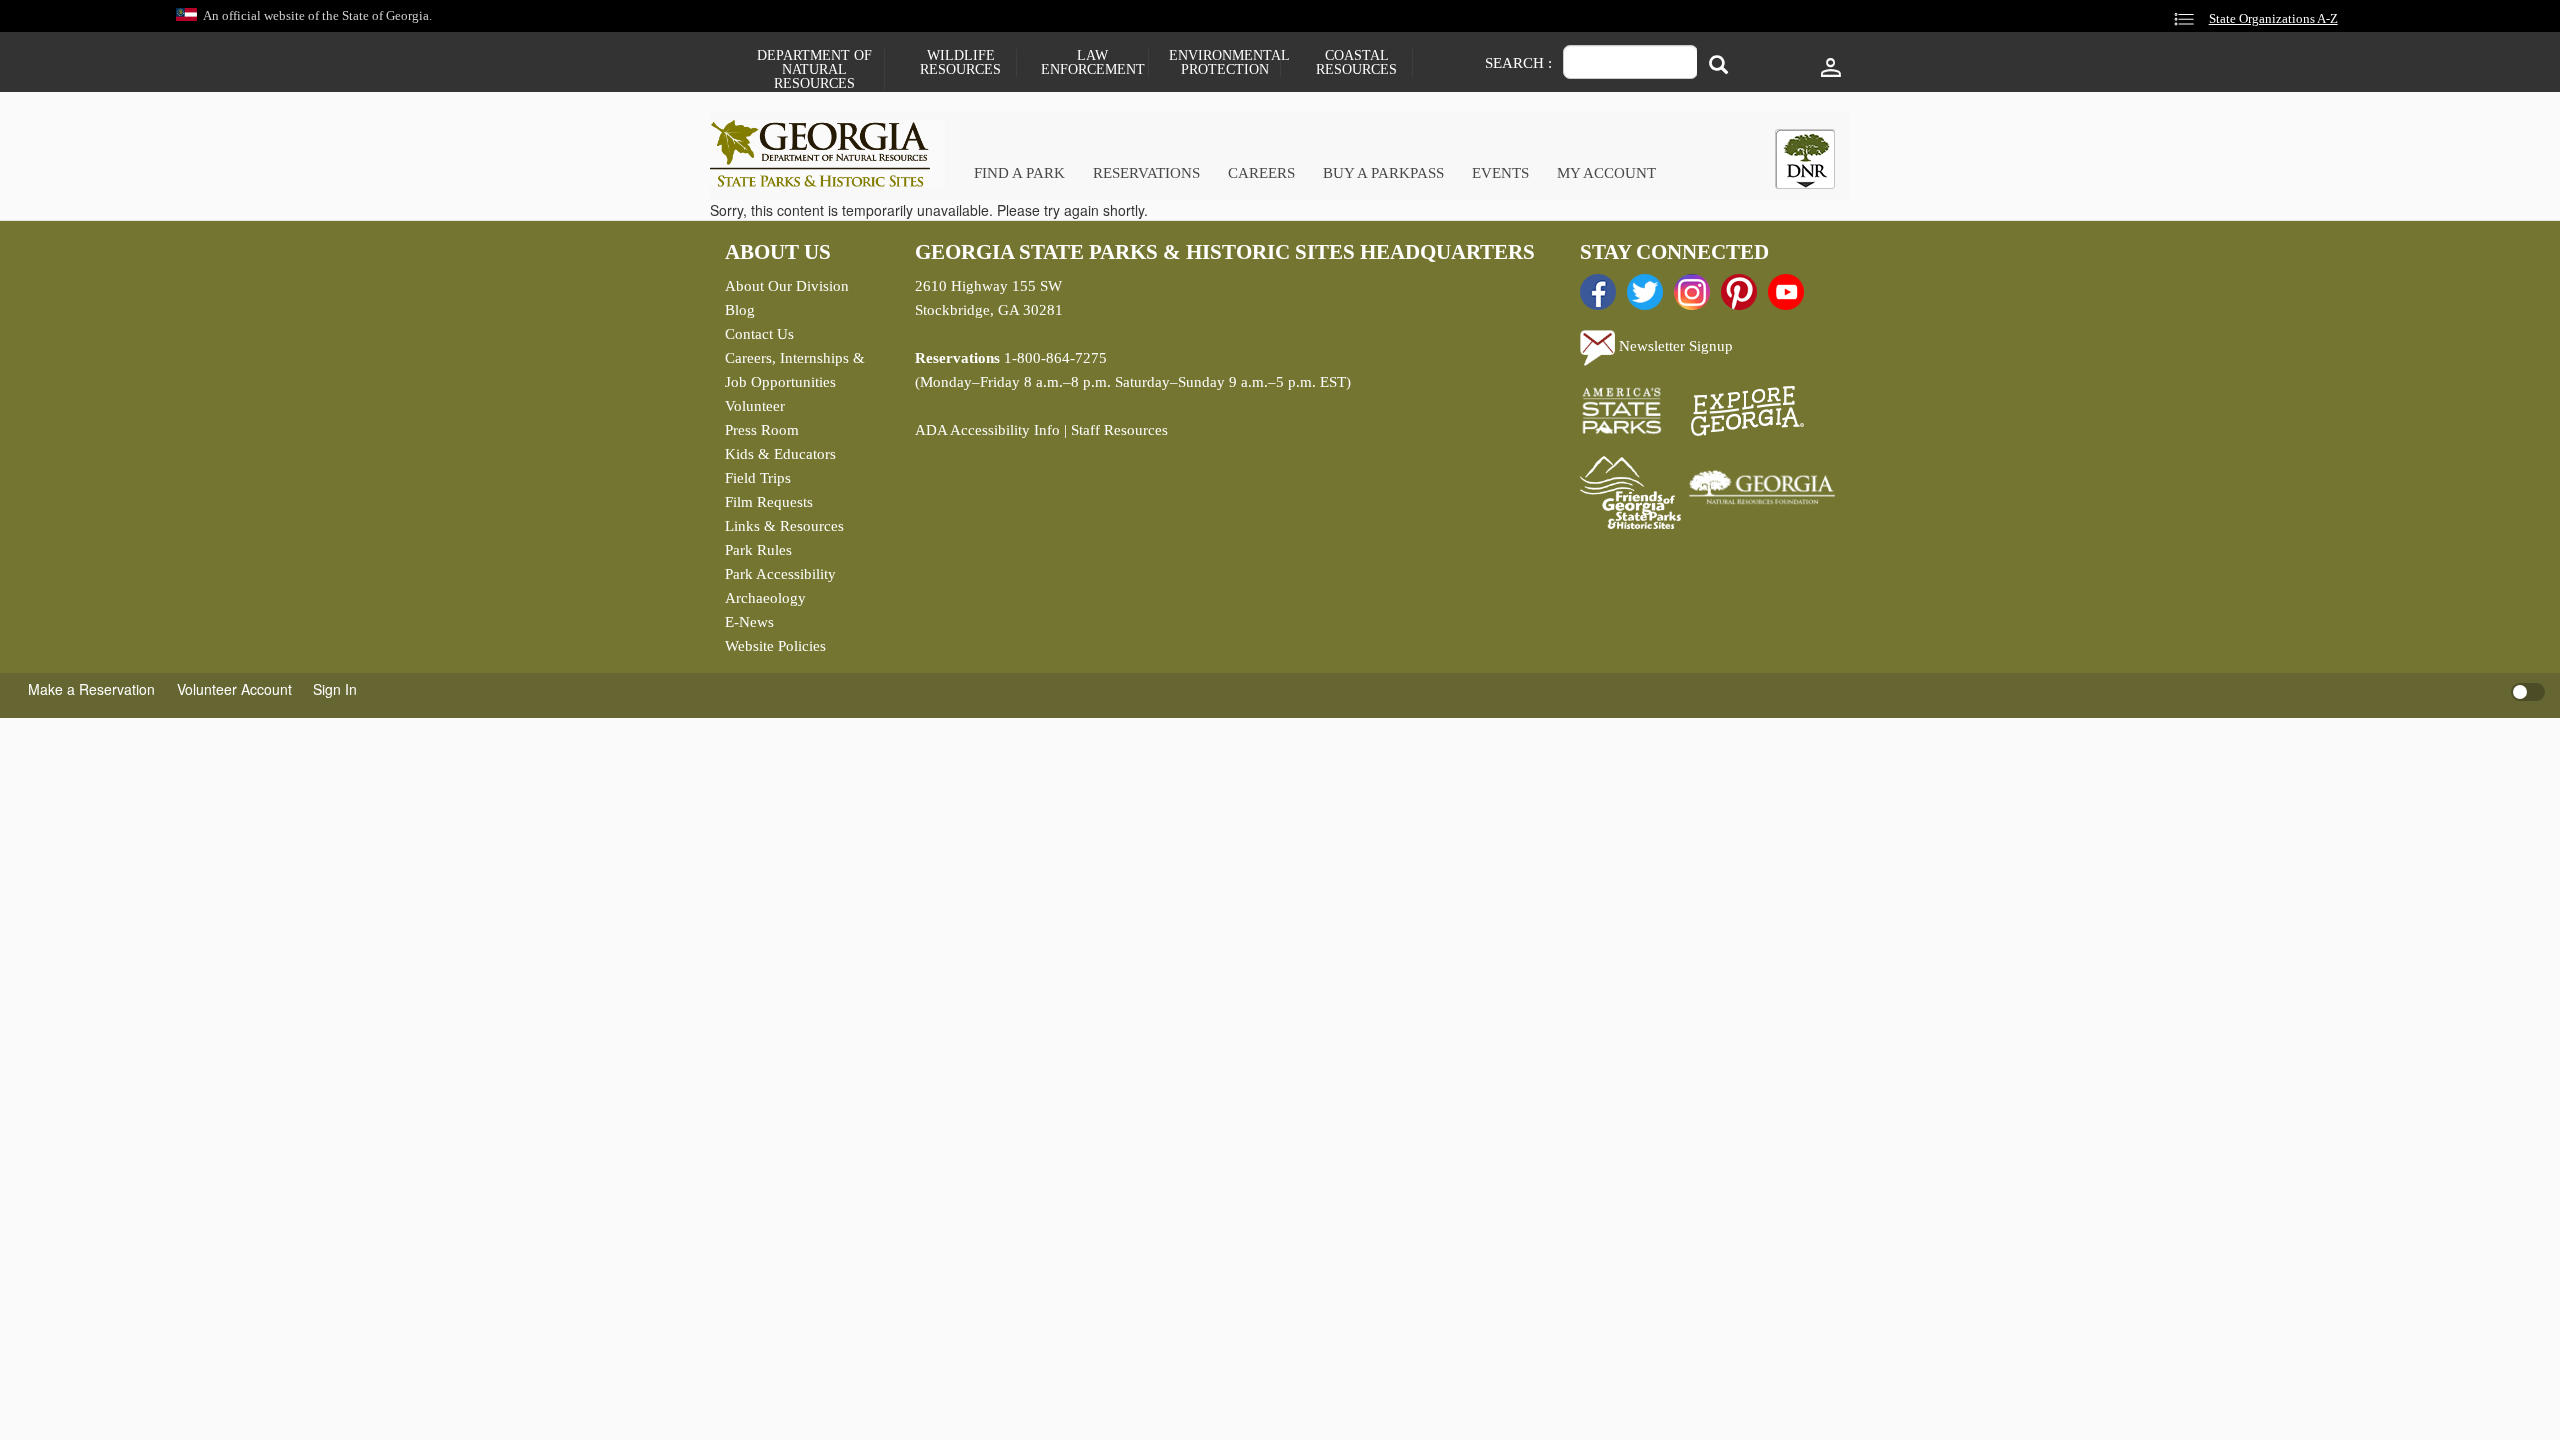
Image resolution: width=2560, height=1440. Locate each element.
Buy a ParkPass (1383, 173)
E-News (749, 622)
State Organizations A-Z (2273, 19)
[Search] (1718, 64)
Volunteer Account (234, 689)
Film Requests (769, 502)
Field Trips (758, 478)
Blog (740, 310)
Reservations (1146, 173)
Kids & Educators (780, 454)
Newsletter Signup (1674, 346)
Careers (1261, 173)
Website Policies (775, 646)
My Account (1606, 173)
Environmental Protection (1224, 63)
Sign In (335, 689)
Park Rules (758, 550)
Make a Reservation (91, 689)
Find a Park (1019, 173)
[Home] (827, 153)
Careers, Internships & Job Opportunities (795, 370)
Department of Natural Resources (814, 70)
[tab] (1805, 159)
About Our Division (787, 286)
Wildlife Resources (960, 63)
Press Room (762, 430)
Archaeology (765, 598)
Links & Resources (784, 526)
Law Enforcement (1093, 63)
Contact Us (759, 334)
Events (1500, 173)
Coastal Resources (1356, 63)
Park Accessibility (780, 574)
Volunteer (755, 406)
